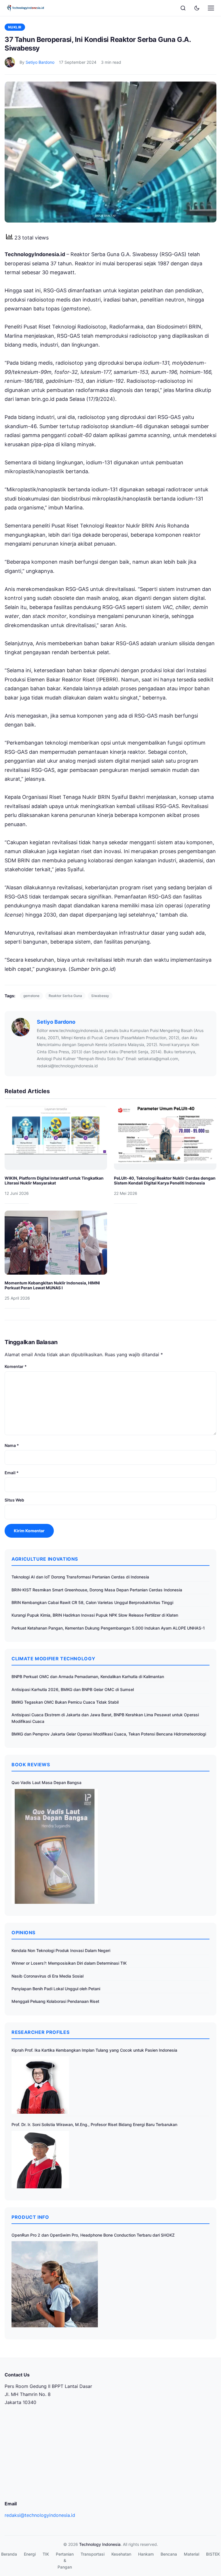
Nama (12, 1445)
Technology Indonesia (100, 2544)
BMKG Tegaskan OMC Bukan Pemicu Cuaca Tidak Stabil (65, 1702)
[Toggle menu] (211, 8)
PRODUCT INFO (30, 2217)
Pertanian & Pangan (65, 2560)
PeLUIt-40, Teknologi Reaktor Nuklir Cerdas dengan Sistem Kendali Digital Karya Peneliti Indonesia (165, 1181)
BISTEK (213, 2554)
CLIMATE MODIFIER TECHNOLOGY (53, 1659)
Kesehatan (121, 2554)
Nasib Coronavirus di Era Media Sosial (47, 1976)
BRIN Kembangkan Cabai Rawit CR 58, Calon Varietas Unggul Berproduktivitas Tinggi (92, 1602)
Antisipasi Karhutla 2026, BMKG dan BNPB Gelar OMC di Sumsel (73, 1689)
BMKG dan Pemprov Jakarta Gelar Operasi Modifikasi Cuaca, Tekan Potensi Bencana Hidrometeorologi (109, 1734)
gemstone (31, 996)
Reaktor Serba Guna (65, 996)
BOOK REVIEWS (31, 1765)
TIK (46, 2554)
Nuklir (15, 27)
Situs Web (14, 1500)
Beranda (9, 2554)
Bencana (169, 2554)
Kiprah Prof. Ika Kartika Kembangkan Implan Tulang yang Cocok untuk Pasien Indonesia (94, 2050)
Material (192, 2554)
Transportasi (93, 2554)
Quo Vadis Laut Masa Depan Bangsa (46, 1782)
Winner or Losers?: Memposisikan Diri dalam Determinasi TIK (69, 1963)
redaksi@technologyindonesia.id (40, 2515)
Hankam (146, 2554)
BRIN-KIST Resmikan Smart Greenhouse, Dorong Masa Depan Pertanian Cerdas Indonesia (97, 1590)
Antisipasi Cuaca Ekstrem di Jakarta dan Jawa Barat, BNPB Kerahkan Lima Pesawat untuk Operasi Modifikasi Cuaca (105, 1718)
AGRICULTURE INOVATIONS (45, 1559)
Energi (30, 2554)
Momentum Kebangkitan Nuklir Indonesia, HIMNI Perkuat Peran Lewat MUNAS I (52, 1285)
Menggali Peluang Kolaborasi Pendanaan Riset (55, 2001)
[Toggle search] (183, 8)
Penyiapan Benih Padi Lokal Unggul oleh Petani (56, 1989)
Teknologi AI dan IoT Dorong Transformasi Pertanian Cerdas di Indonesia (80, 1577)
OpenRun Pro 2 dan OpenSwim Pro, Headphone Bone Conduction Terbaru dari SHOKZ (93, 2235)
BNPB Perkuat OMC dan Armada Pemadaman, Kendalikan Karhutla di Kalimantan (88, 1677)
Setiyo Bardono (40, 62)
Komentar (16, 1366)
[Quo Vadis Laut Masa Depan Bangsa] (55, 1846)
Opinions (23, 1933)
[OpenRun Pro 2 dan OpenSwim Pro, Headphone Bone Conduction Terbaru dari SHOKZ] (55, 2284)
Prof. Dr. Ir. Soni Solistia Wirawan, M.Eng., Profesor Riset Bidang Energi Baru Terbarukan (94, 2124)
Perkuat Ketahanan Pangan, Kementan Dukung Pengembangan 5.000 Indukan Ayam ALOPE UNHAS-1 (108, 1628)
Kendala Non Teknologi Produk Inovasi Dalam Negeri (61, 1950)
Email (12, 1473)
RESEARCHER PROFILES (40, 2032)
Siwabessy (100, 996)
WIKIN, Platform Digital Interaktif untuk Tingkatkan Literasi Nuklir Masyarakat (54, 1181)
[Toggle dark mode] (197, 8)
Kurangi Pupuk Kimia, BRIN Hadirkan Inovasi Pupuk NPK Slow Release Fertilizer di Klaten (95, 1615)
